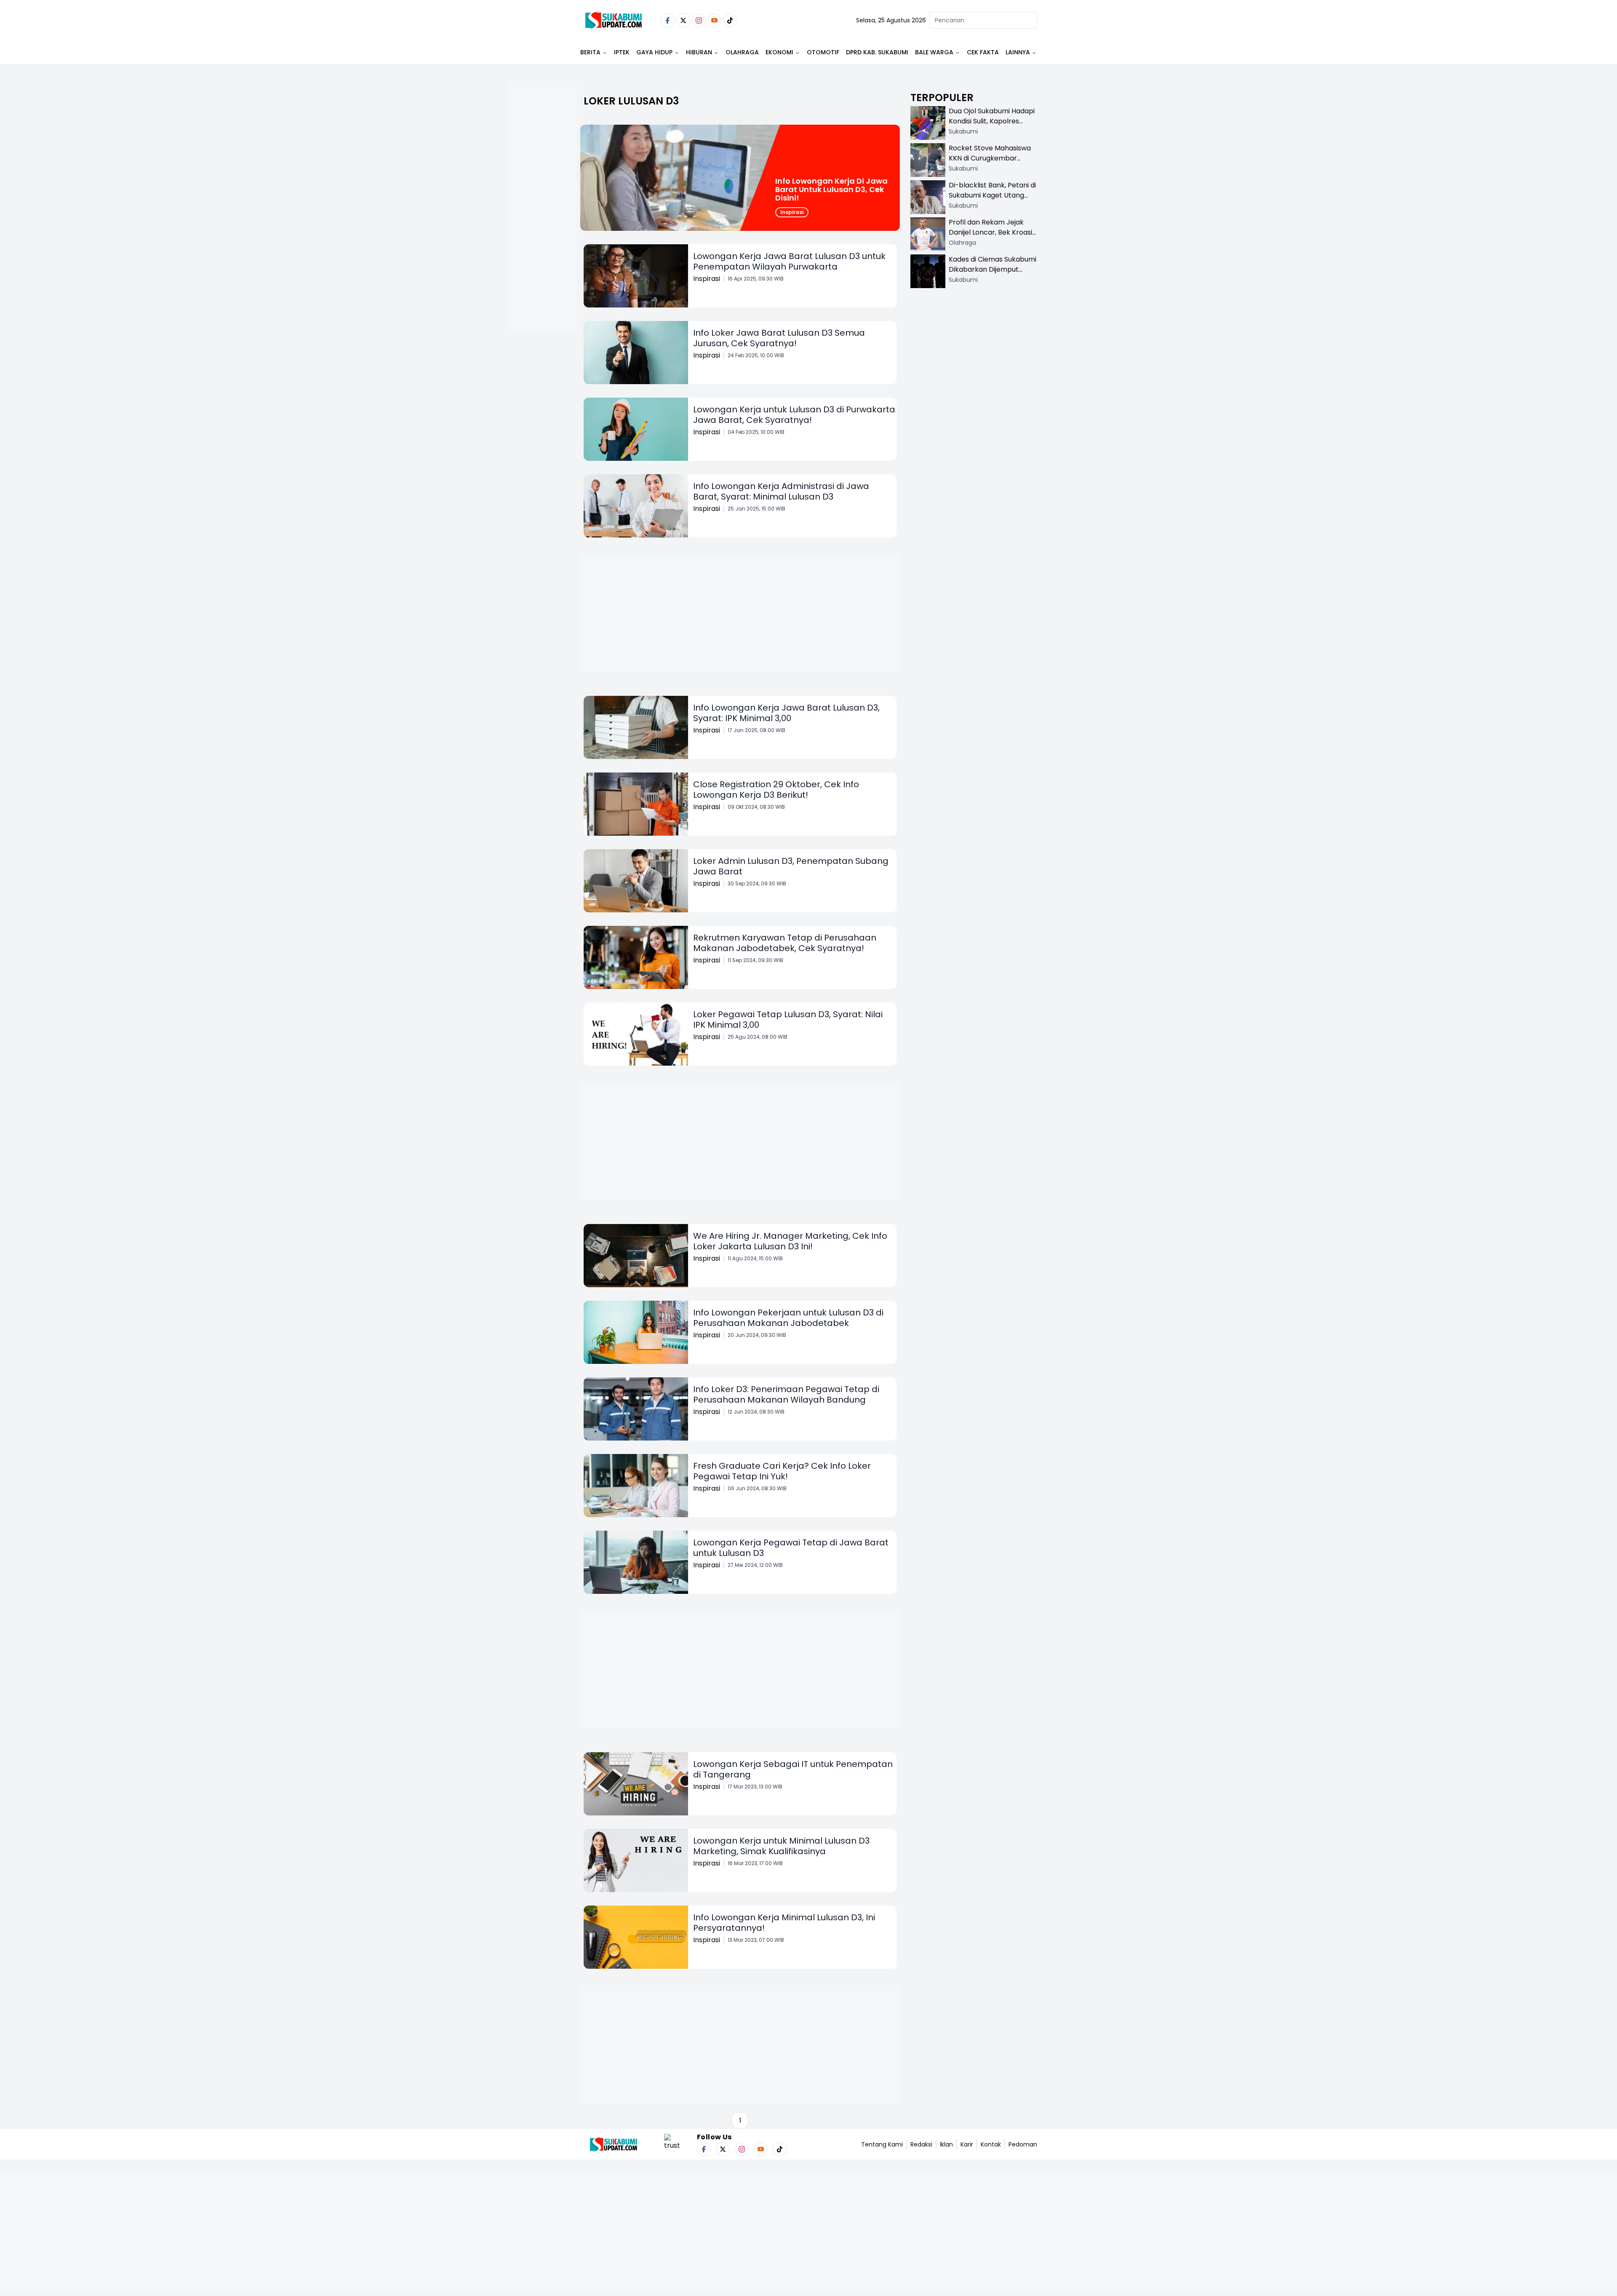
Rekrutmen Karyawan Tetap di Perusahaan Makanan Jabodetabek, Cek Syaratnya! (785, 943)
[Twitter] (683, 20)
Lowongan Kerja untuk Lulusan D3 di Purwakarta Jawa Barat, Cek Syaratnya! (794, 415)
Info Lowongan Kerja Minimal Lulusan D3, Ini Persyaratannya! (784, 1923)
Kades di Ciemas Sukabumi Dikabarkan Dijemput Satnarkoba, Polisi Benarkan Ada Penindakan (993, 274)
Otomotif (823, 52)
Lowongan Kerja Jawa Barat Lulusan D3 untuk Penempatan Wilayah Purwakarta (789, 261)
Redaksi (921, 2144)
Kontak (991, 2144)
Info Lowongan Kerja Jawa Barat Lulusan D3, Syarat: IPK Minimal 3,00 (786, 713)
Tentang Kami (882, 2144)
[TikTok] (730, 20)
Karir (967, 2144)
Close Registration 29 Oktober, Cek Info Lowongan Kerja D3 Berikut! (776, 790)
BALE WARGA (934, 52)
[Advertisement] (543, 234)
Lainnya (1018, 52)
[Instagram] (699, 20)
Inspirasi (792, 212)
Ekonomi (779, 52)
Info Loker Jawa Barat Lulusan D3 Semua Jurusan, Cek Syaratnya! (779, 338)
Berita (590, 52)
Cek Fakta (983, 52)
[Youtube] (714, 20)
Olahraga (742, 52)
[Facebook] (668, 20)
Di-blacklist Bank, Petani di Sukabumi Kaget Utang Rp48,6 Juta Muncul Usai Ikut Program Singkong (992, 200)
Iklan (946, 2144)
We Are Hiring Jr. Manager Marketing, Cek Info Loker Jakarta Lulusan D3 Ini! (790, 1241)
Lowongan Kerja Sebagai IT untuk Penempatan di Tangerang (793, 1769)
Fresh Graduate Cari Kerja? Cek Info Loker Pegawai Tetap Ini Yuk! (782, 1471)
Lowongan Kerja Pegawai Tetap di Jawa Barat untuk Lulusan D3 (791, 1548)
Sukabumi (963, 131)
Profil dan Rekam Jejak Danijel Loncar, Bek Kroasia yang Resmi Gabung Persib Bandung (993, 237)
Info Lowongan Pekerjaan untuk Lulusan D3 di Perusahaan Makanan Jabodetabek (788, 1318)
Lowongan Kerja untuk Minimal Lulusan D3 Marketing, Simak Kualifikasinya (781, 1846)
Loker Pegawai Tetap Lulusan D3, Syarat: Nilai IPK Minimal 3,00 (788, 1020)
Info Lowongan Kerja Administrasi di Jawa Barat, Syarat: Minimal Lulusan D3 (781, 491)
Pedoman (1023, 2144)
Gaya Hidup (654, 52)
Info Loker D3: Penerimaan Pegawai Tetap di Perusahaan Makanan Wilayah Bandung (786, 1394)
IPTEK (622, 52)
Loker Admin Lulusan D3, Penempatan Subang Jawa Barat (791, 866)
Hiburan (699, 52)
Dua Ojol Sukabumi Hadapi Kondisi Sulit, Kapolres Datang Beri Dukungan (992, 121)
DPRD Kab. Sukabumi (877, 52)
